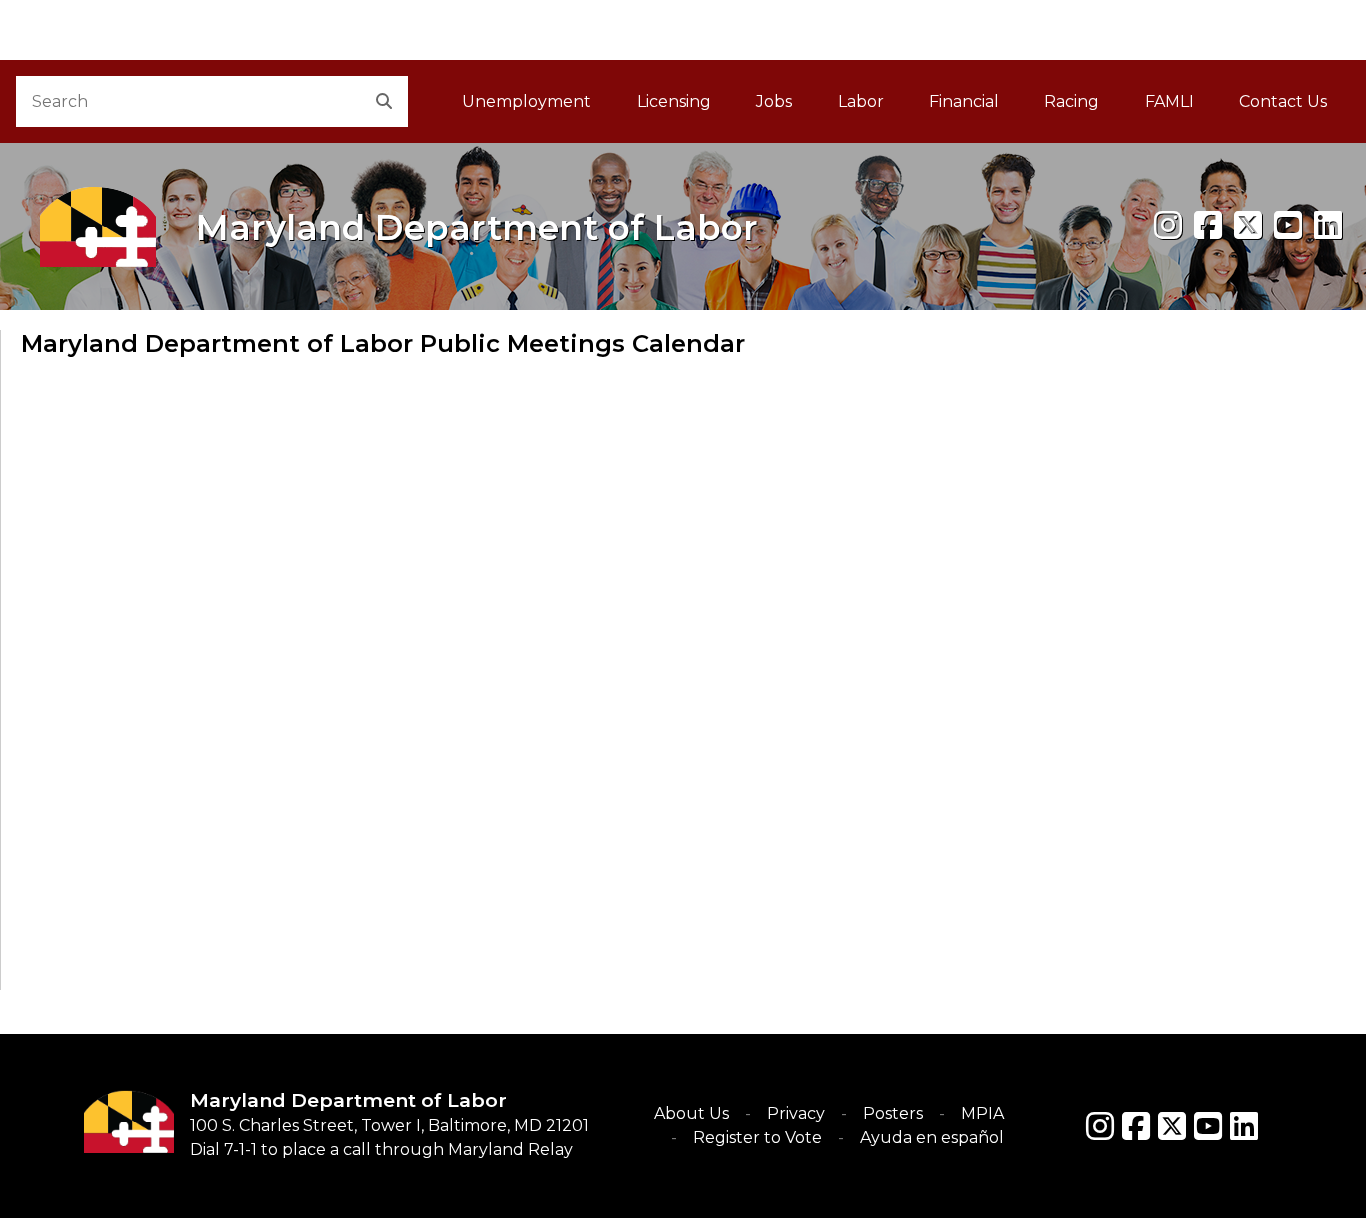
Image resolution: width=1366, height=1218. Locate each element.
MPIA (982, 1113)
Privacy (796, 1113)
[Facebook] (1208, 225)
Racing (1071, 101)
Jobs (774, 101)
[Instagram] (1168, 225)
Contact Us (1283, 101)
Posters (893, 1113)
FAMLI (1180, 107)
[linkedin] (1328, 225)
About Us (691, 1113)
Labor (861, 101)
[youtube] (1288, 225)
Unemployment (526, 101)
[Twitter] (1172, 1126)
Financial (964, 101)
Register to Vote (757, 1137)
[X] (1248, 225)
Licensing (674, 101)
